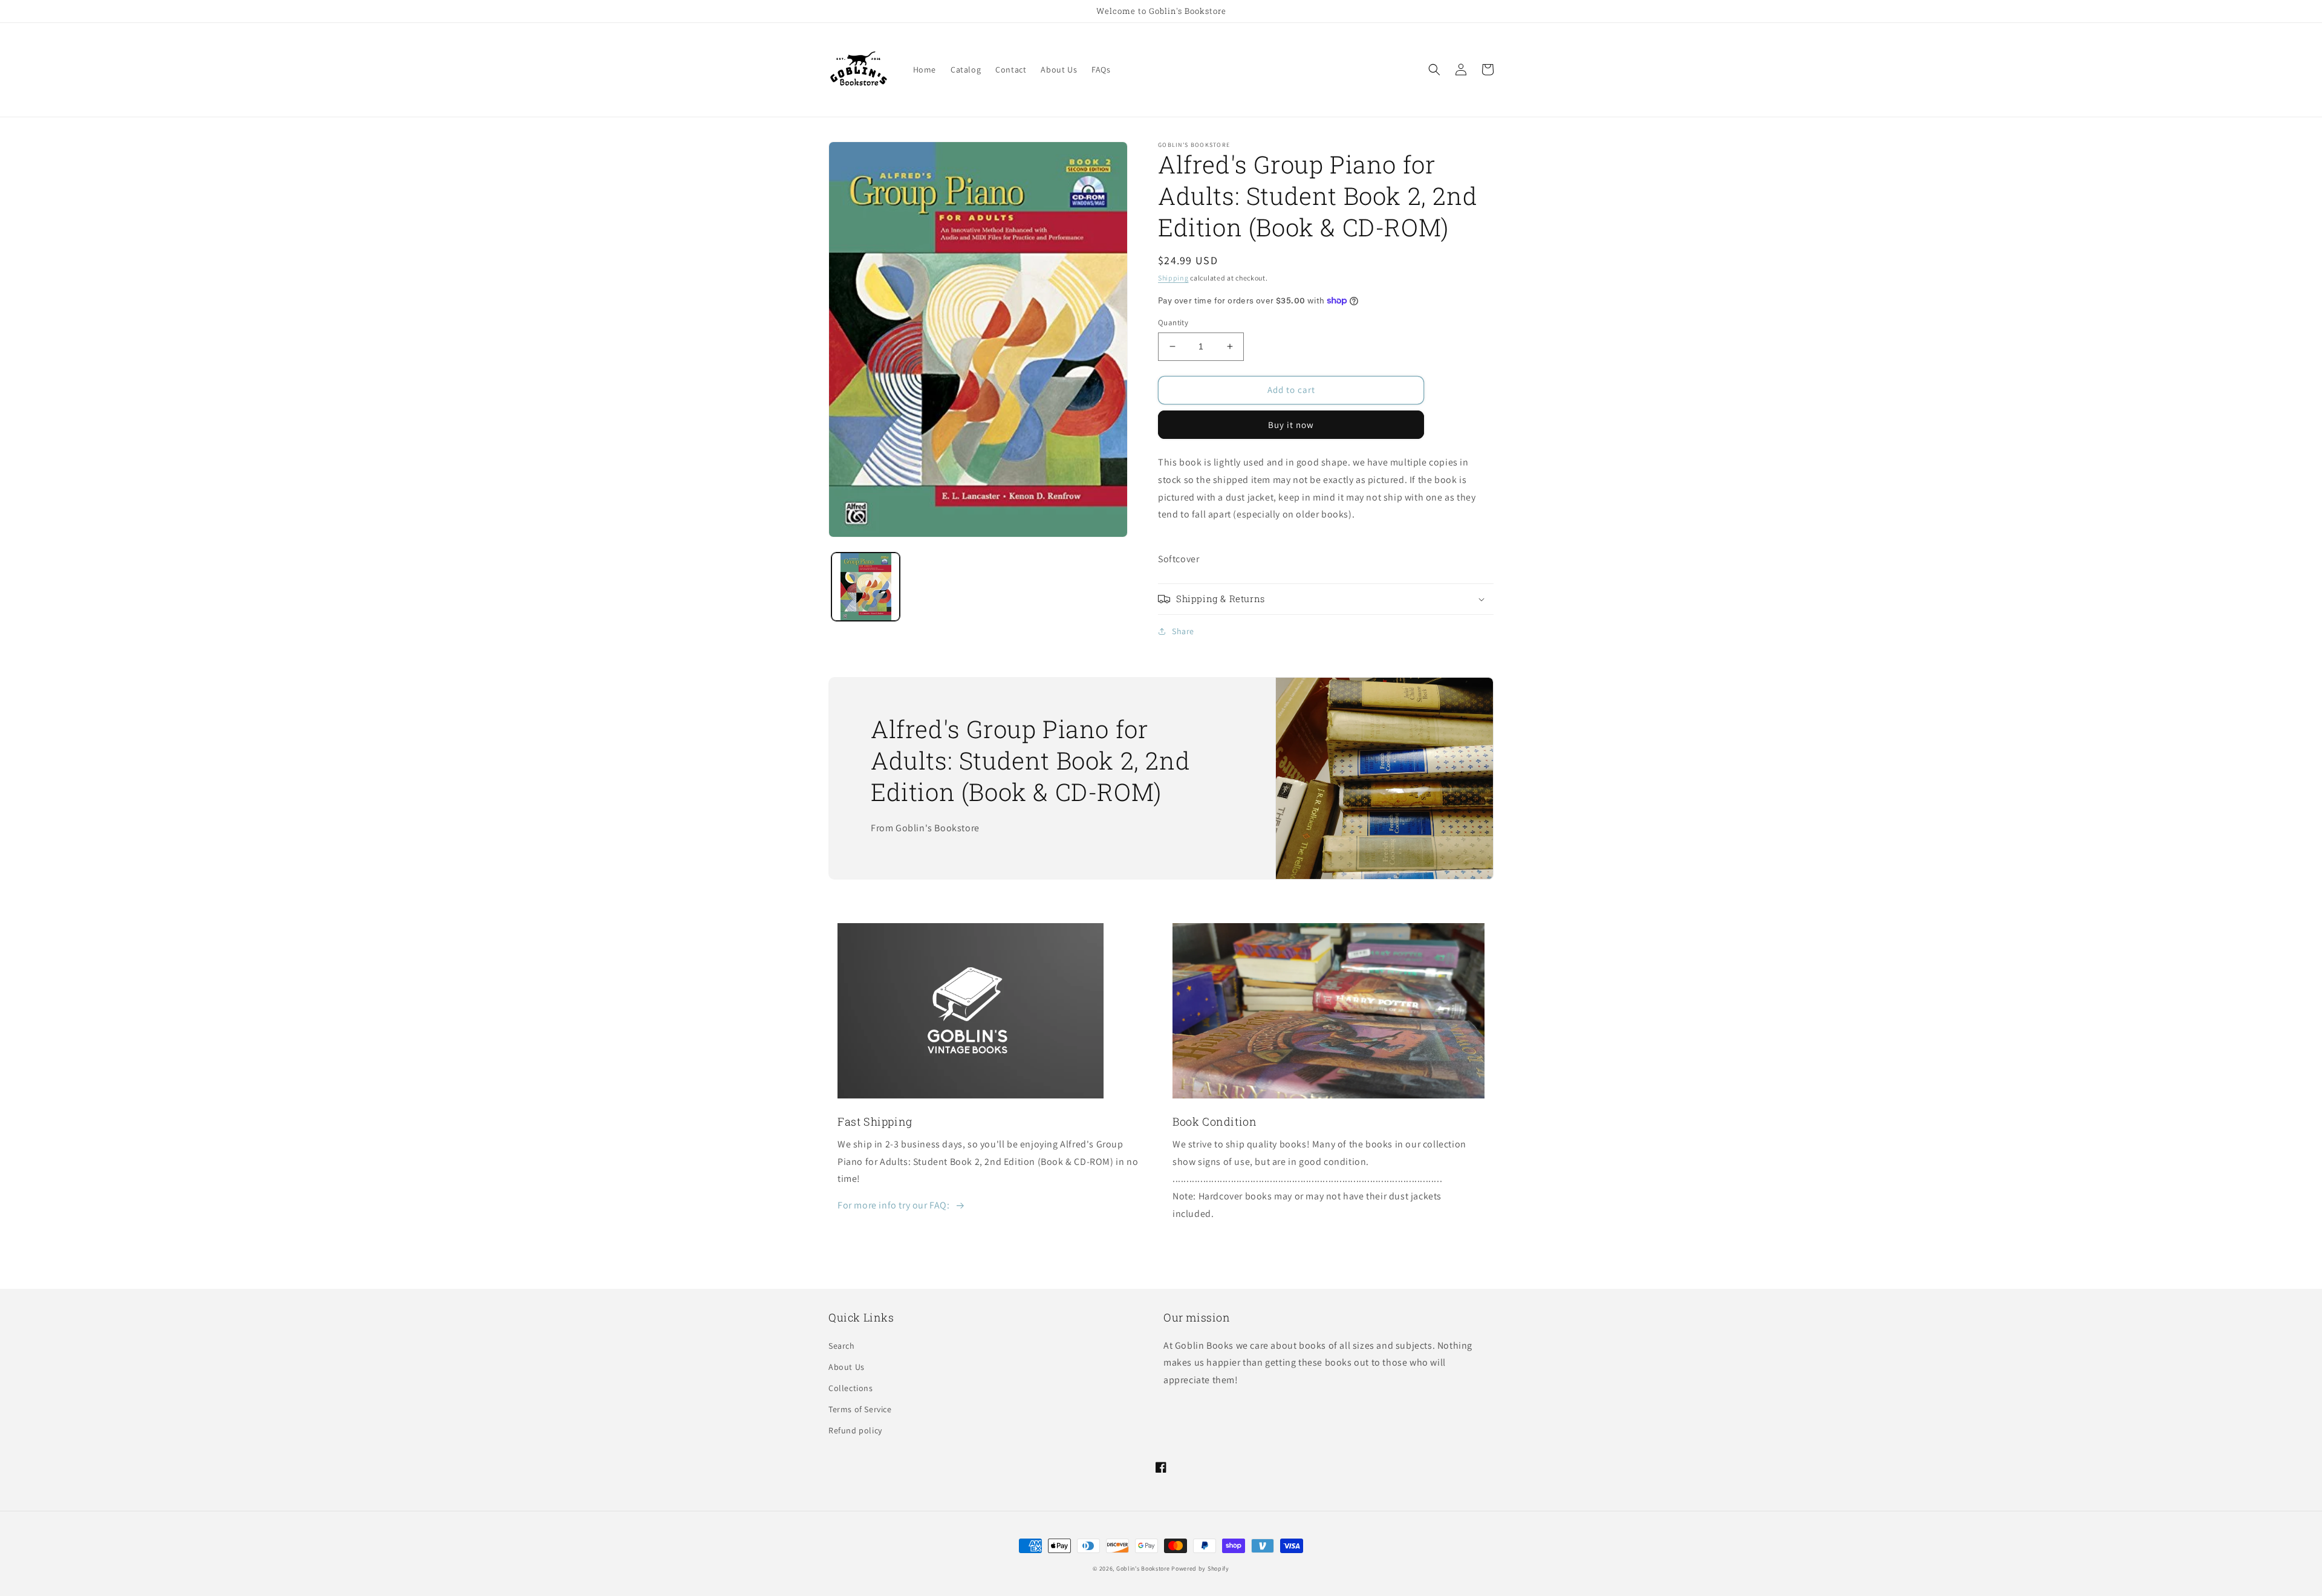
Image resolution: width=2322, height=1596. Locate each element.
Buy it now (1291, 425)
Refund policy (855, 1430)
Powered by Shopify (1200, 1568)
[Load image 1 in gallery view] (866, 587)
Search (842, 1346)
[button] (1434, 70)
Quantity (1173, 323)
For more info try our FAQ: (894, 1205)
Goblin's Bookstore (1143, 1568)
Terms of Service (860, 1409)
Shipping (1173, 278)
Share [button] (1183, 631)
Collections (851, 1388)
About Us (847, 1367)
